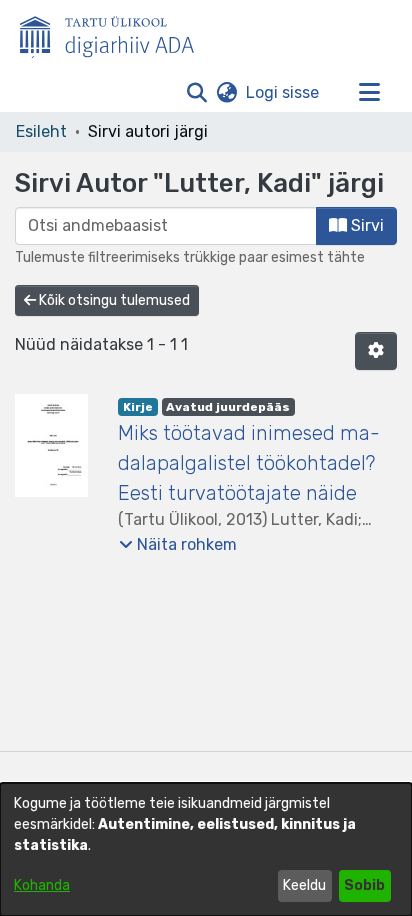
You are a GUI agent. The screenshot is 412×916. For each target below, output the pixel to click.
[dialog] (206, 849)
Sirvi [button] (365, 225)
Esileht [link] (41, 131)
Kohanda (42, 885)
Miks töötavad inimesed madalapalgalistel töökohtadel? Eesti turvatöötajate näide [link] (249, 463)
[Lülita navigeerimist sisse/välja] (369, 93)
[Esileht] (115, 33)
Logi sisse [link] (283, 92)
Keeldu (304, 885)
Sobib (364, 885)
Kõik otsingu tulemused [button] (113, 300)
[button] (196, 93)
